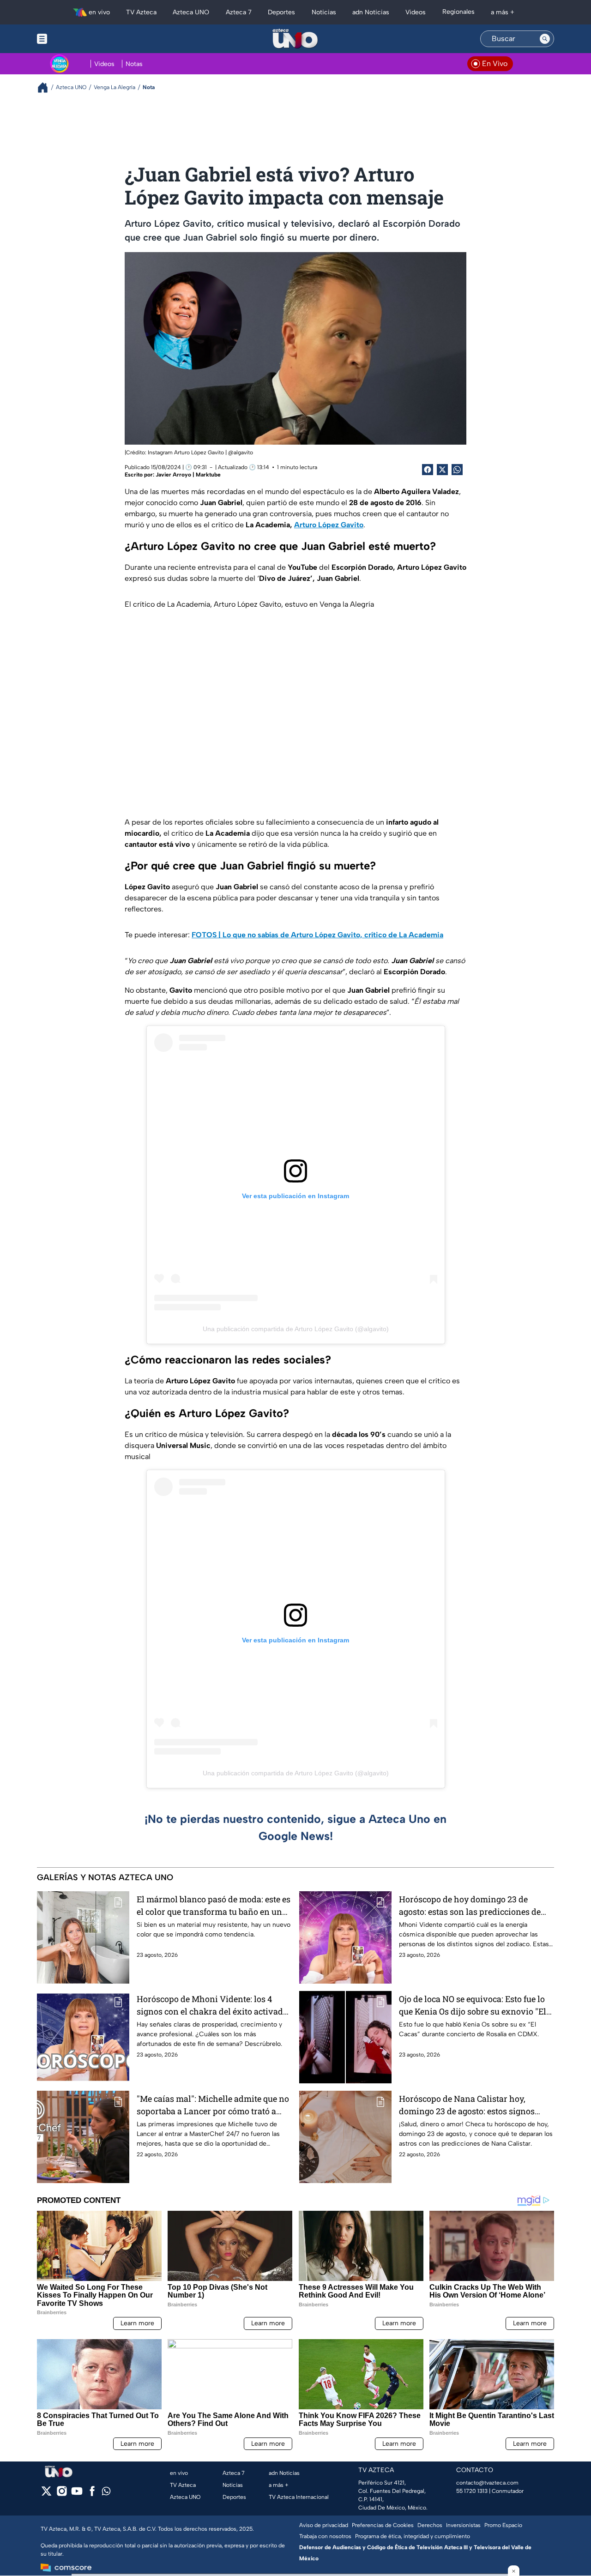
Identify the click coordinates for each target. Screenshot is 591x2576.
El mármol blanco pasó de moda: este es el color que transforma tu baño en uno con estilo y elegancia (214, 1906)
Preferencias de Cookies (383, 2525)
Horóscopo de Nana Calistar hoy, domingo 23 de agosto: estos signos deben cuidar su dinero (467, 2105)
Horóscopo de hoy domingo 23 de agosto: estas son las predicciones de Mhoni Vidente (470, 1906)
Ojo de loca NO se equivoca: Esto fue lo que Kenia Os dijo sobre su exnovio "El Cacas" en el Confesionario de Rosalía (473, 2006)
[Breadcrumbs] (46, 87)
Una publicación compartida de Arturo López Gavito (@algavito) (296, 1329)
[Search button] (545, 39)
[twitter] (46, 2494)
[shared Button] (457, 470)
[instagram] (62, 2494)
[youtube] (77, 2494)
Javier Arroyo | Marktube (188, 475)
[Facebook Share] (428, 470)
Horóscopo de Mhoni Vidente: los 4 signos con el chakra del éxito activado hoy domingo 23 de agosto (212, 2006)
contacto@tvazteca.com (487, 2483)
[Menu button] (74, 39)
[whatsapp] (106, 2493)
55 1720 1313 (472, 2491)
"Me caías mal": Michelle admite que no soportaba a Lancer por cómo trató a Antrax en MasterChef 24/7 (213, 2105)
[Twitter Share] (442, 470)
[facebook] (92, 2494)
